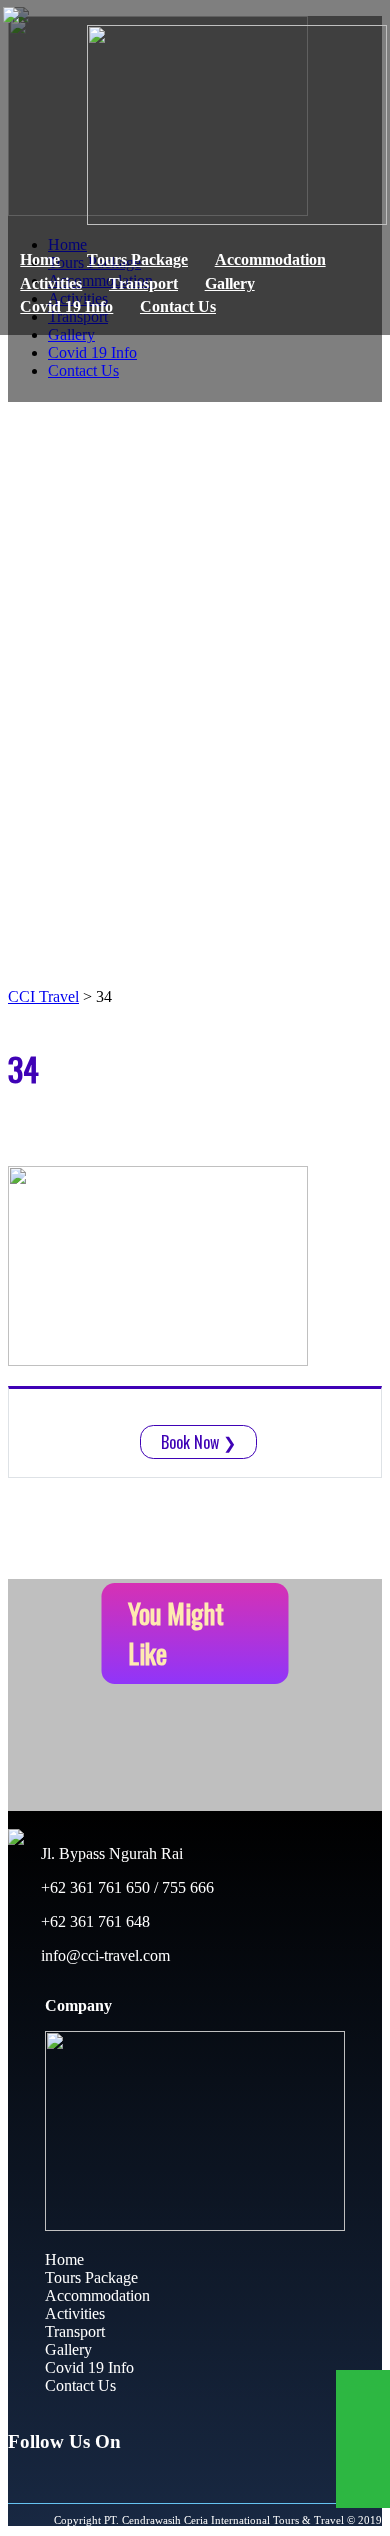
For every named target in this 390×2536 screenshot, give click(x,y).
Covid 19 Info (66, 306)
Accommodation (270, 259)
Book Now (198, 1442)
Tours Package (137, 259)
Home (40, 259)
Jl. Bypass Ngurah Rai (110, 1853)
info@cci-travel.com (103, 1955)
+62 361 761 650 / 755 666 (125, 1887)
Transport (143, 283)
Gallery (230, 283)
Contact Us (178, 306)
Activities (51, 283)
